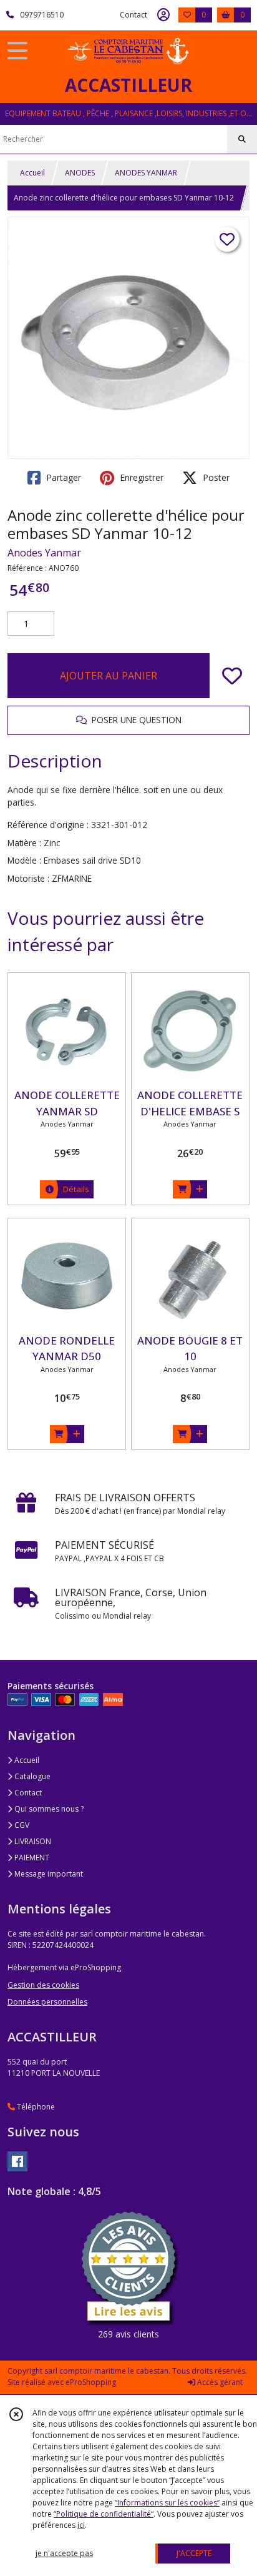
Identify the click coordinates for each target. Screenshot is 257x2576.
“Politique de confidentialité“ (104, 2514)
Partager (62, 477)
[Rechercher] (242, 139)
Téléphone (35, 2107)
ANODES (80, 173)
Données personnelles (47, 2002)
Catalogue (32, 1776)
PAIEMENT (31, 1858)
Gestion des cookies (43, 1985)
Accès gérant (219, 2382)
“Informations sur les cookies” (167, 2503)
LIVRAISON (32, 1841)
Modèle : (24, 860)
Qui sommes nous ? (48, 1809)
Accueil (32, 173)
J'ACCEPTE (194, 2553)
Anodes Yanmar (44, 553)
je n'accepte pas (64, 2553)
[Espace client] (163, 15)
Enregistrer (140, 477)
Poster (215, 477)
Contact (133, 15)
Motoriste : (28, 878)
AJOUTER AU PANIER (109, 676)
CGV (21, 1825)
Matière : (24, 843)
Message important (48, 1874)
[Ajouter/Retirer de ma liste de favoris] (232, 676)
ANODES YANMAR (146, 173)
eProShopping (91, 2382)
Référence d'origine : (48, 825)
